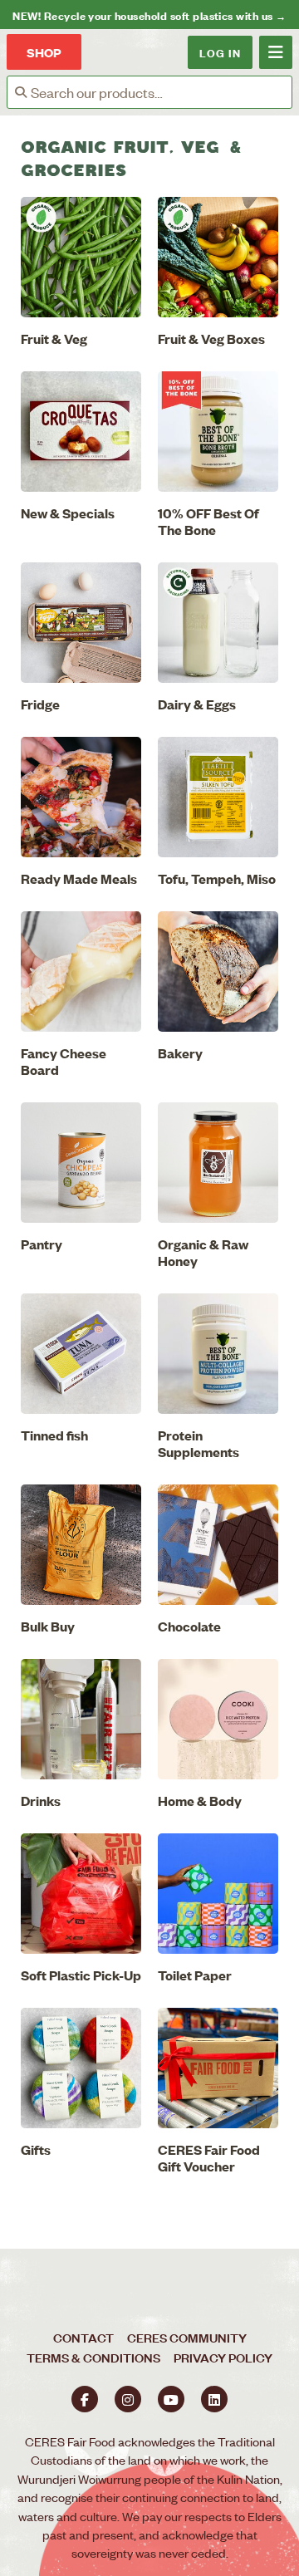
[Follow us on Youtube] (171, 2399)
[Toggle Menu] (276, 52)
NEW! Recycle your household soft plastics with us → (149, 15)
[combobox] (161, 92)
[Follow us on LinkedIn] (214, 2399)
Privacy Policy (223, 2357)
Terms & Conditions (93, 2357)
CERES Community (187, 2337)
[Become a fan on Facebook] (85, 2399)
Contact (83, 2337)
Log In (220, 52)
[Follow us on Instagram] (128, 2399)
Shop (44, 52)
